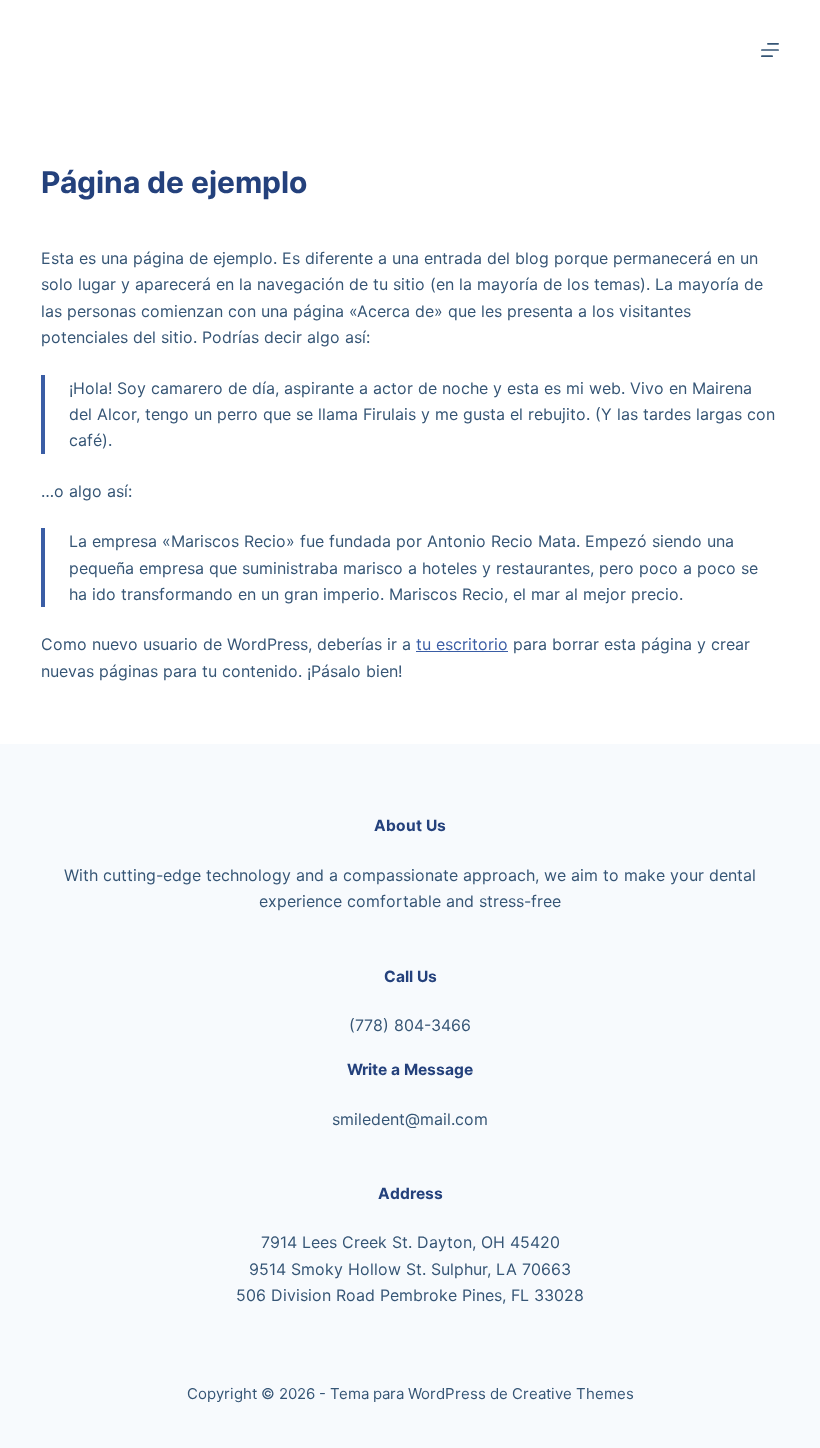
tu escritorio (462, 644)
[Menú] (770, 50)
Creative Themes (573, 1393)
